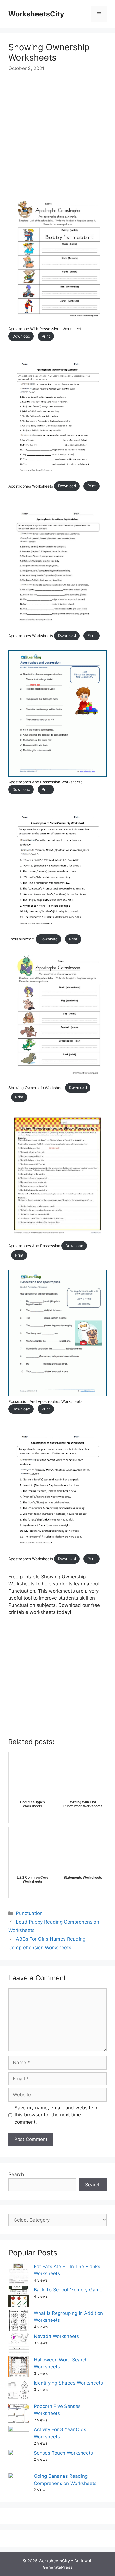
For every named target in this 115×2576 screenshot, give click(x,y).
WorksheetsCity (36, 14)
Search (16, 2174)
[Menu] (99, 14)
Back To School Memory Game (68, 2290)
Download (21, 336)
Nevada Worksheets (56, 2336)
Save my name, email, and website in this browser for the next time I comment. (57, 2115)
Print (46, 336)
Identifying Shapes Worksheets (68, 2383)
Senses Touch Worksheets (63, 2453)
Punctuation (29, 1913)
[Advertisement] (57, 139)
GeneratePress (58, 2567)
